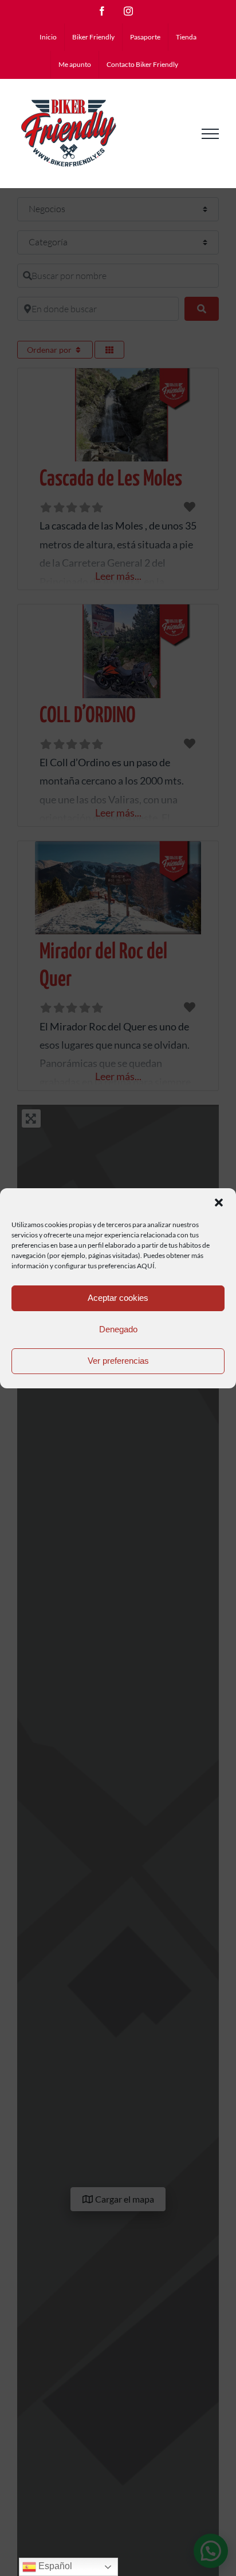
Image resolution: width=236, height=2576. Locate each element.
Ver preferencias (118, 1361)
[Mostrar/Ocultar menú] (210, 134)
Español (54, 2566)
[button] (219, 1203)
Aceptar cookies (118, 1298)
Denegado (118, 1329)
